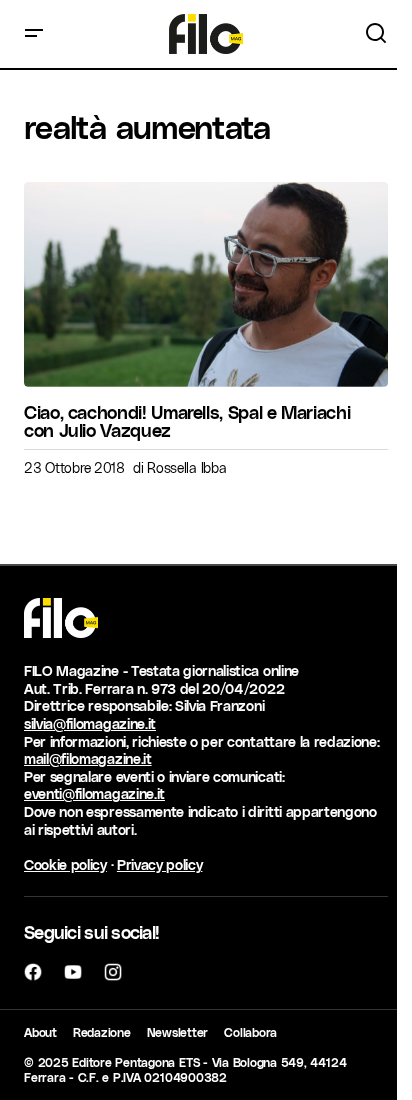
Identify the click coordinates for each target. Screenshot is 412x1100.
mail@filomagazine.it (88, 758)
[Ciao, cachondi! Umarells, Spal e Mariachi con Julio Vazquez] (206, 284)
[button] (34, 34)
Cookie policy (65, 864)
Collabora (250, 1032)
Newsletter (178, 1032)
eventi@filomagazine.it (94, 793)
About (40, 1032)
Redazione (102, 1032)
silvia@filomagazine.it (90, 723)
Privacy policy (160, 864)
